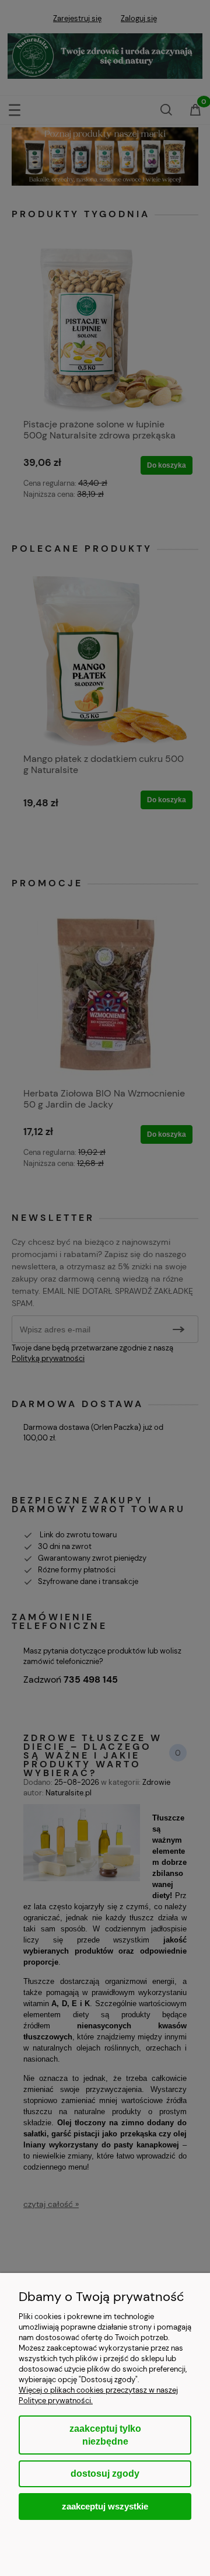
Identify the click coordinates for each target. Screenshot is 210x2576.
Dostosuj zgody (105, 2474)
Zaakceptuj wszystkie (105, 2506)
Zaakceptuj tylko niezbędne (105, 2435)
